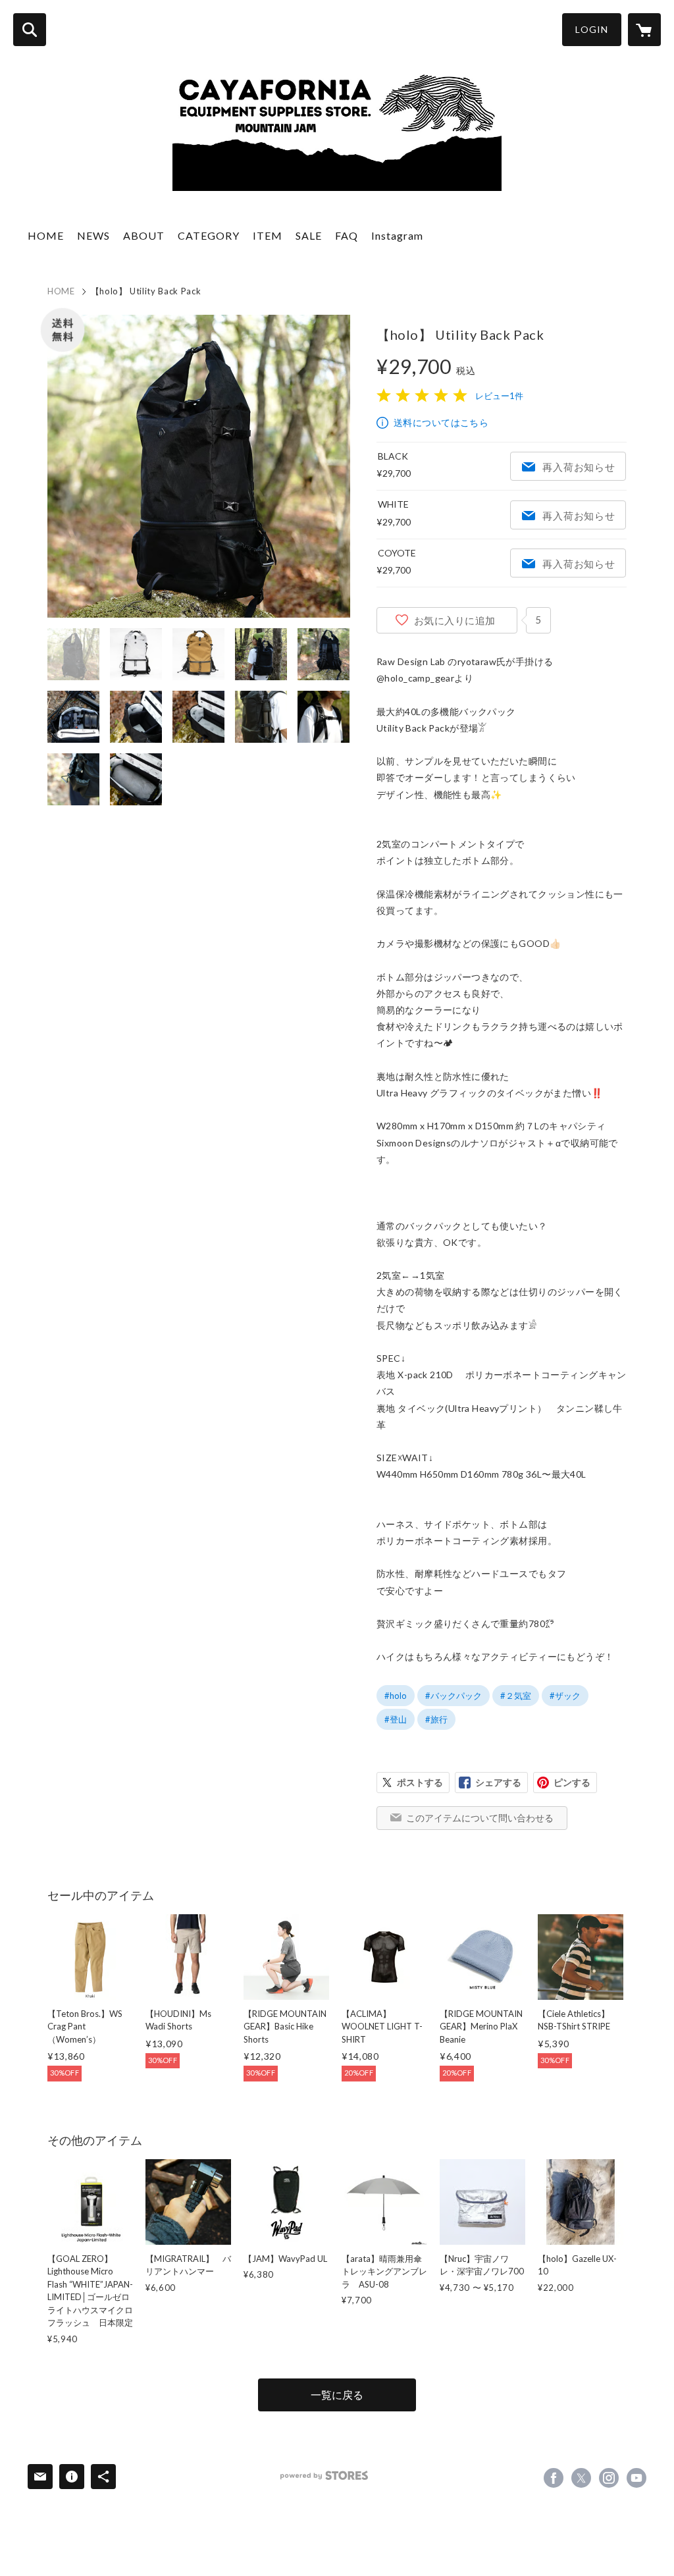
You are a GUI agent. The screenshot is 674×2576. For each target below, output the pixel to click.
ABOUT (144, 235)
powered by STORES (324, 2476)
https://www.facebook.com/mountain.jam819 (554, 2478)
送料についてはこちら (441, 422)
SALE (309, 235)
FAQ (347, 235)
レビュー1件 (499, 396)
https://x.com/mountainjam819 (581, 2478)
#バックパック (454, 1696)
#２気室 (516, 1696)
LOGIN (592, 29)
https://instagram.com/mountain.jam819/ (609, 2478)
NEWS (93, 235)
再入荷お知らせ (579, 467)
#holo (396, 1696)
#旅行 (436, 1719)
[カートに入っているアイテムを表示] (644, 30)
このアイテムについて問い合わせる (480, 1818)
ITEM (268, 235)
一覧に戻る (337, 2395)
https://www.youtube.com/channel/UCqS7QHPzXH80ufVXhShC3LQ (636, 2478)
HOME (46, 235)
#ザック (565, 1696)
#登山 (396, 1719)
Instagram (397, 235)
